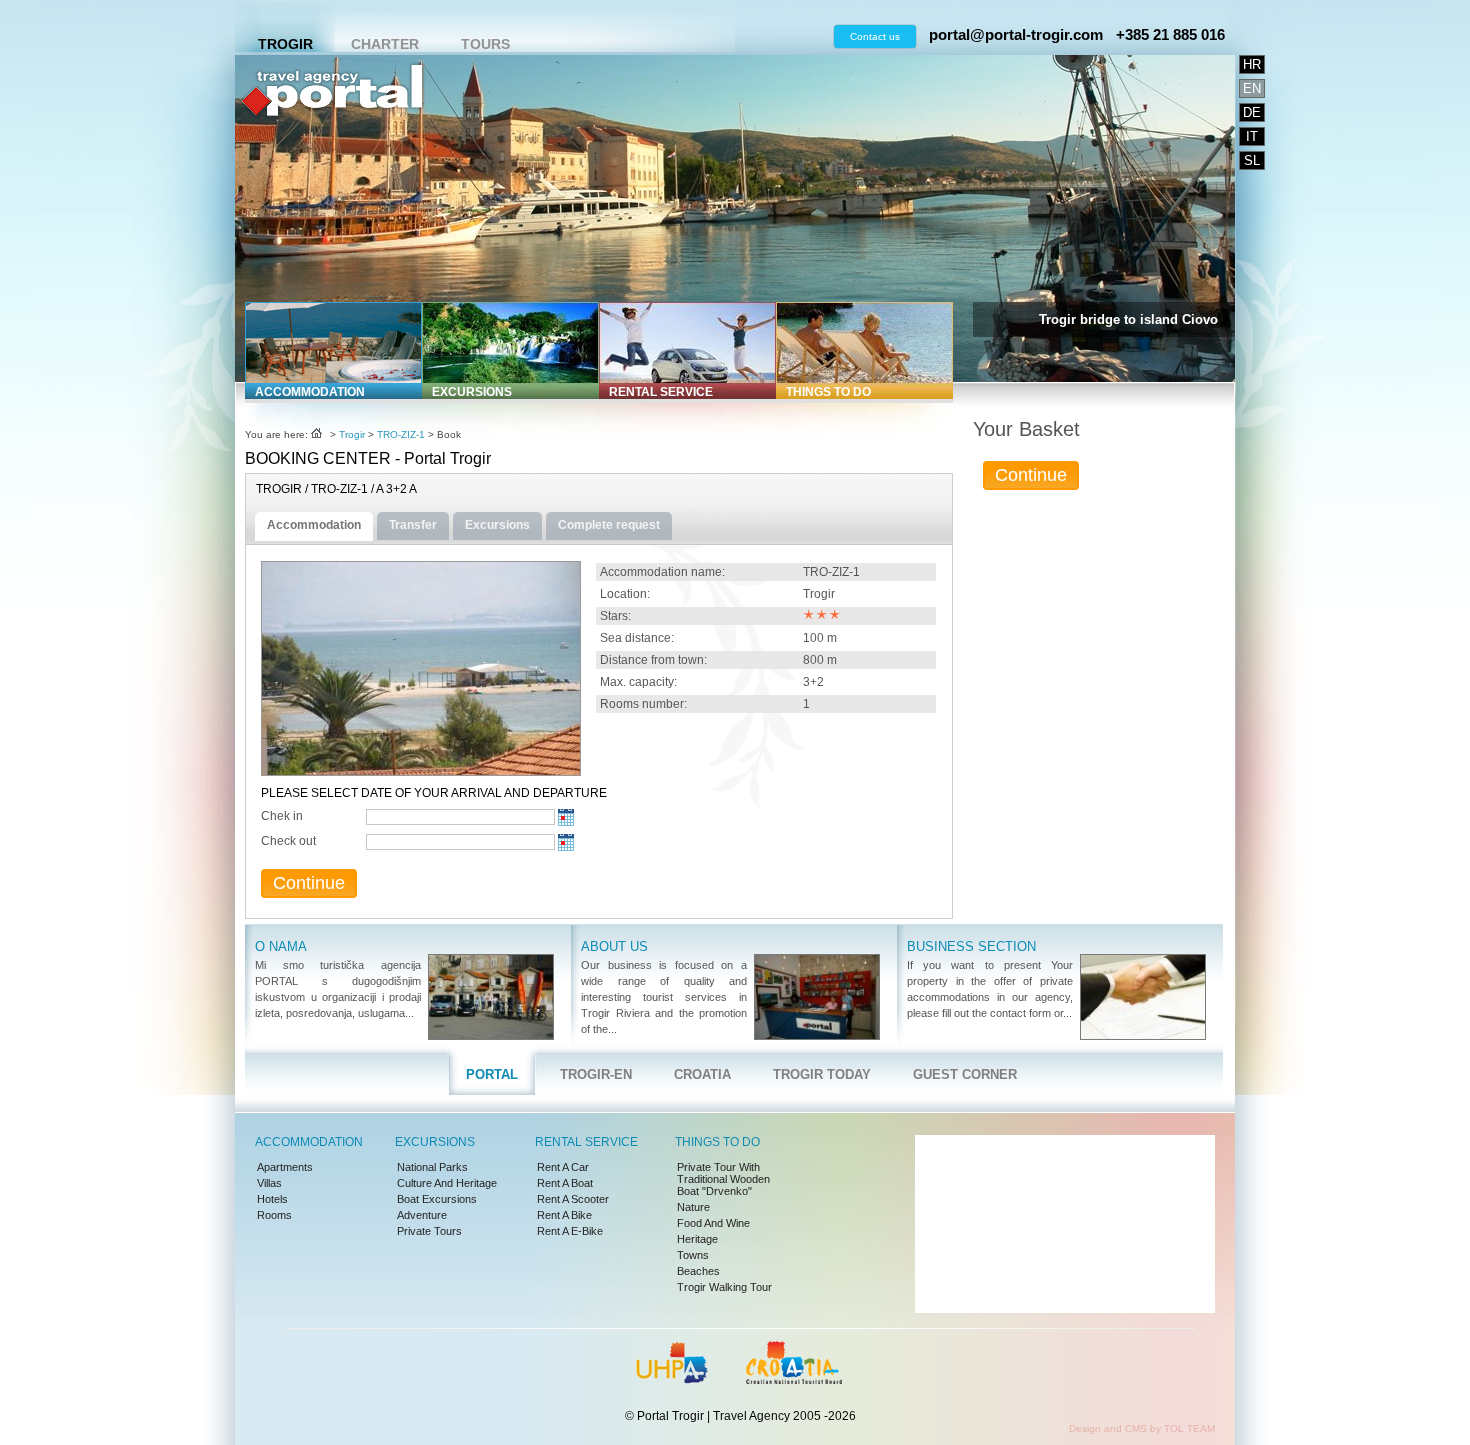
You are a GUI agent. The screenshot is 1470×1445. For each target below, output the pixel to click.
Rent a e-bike (570, 1231)
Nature (693, 1207)
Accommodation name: (662, 572)
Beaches (698, 1271)
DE (1252, 112)
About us (614, 946)
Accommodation (314, 525)
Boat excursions (437, 1199)
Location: (625, 594)
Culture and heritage (447, 1183)
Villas (269, 1183)
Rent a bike (564, 1215)
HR (1252, 64)
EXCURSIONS (472, 392)
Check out (288, 841)
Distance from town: (653, 660)
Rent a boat (565, 1183)
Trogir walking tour (724, 1287)
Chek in (282, 816)
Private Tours (429, 1231)
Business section (971, 946)
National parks (432, 1167)
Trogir (285, 44)
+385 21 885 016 (1170, 34)
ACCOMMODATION (310, 392)
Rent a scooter (573, 1199)
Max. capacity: (638, 682)
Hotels (272, 1199)
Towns (693, 1255)
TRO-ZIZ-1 (401, 434)
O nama (281, 946)
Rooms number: (643, 704)
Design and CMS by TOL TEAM (1142, 1428)
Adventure (422, 1215)
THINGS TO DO (828, 392)
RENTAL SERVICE (661, 392)
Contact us (875, 36)
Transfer (413, 525)
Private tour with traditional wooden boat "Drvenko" (723, 1179)
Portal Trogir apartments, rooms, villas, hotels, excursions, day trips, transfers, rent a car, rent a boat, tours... (332, 155)
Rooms (274, 1215)
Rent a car (563, 1167)
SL (1252, 160)
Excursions (497, 525)
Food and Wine (713, 1223)
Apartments (285, 1167)
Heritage (697, 1239)
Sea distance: (637, 638)
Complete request (609, 525)
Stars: (615, 616)
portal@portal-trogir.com (1016, 34)
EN (1252, 88)
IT (1252, 136)
